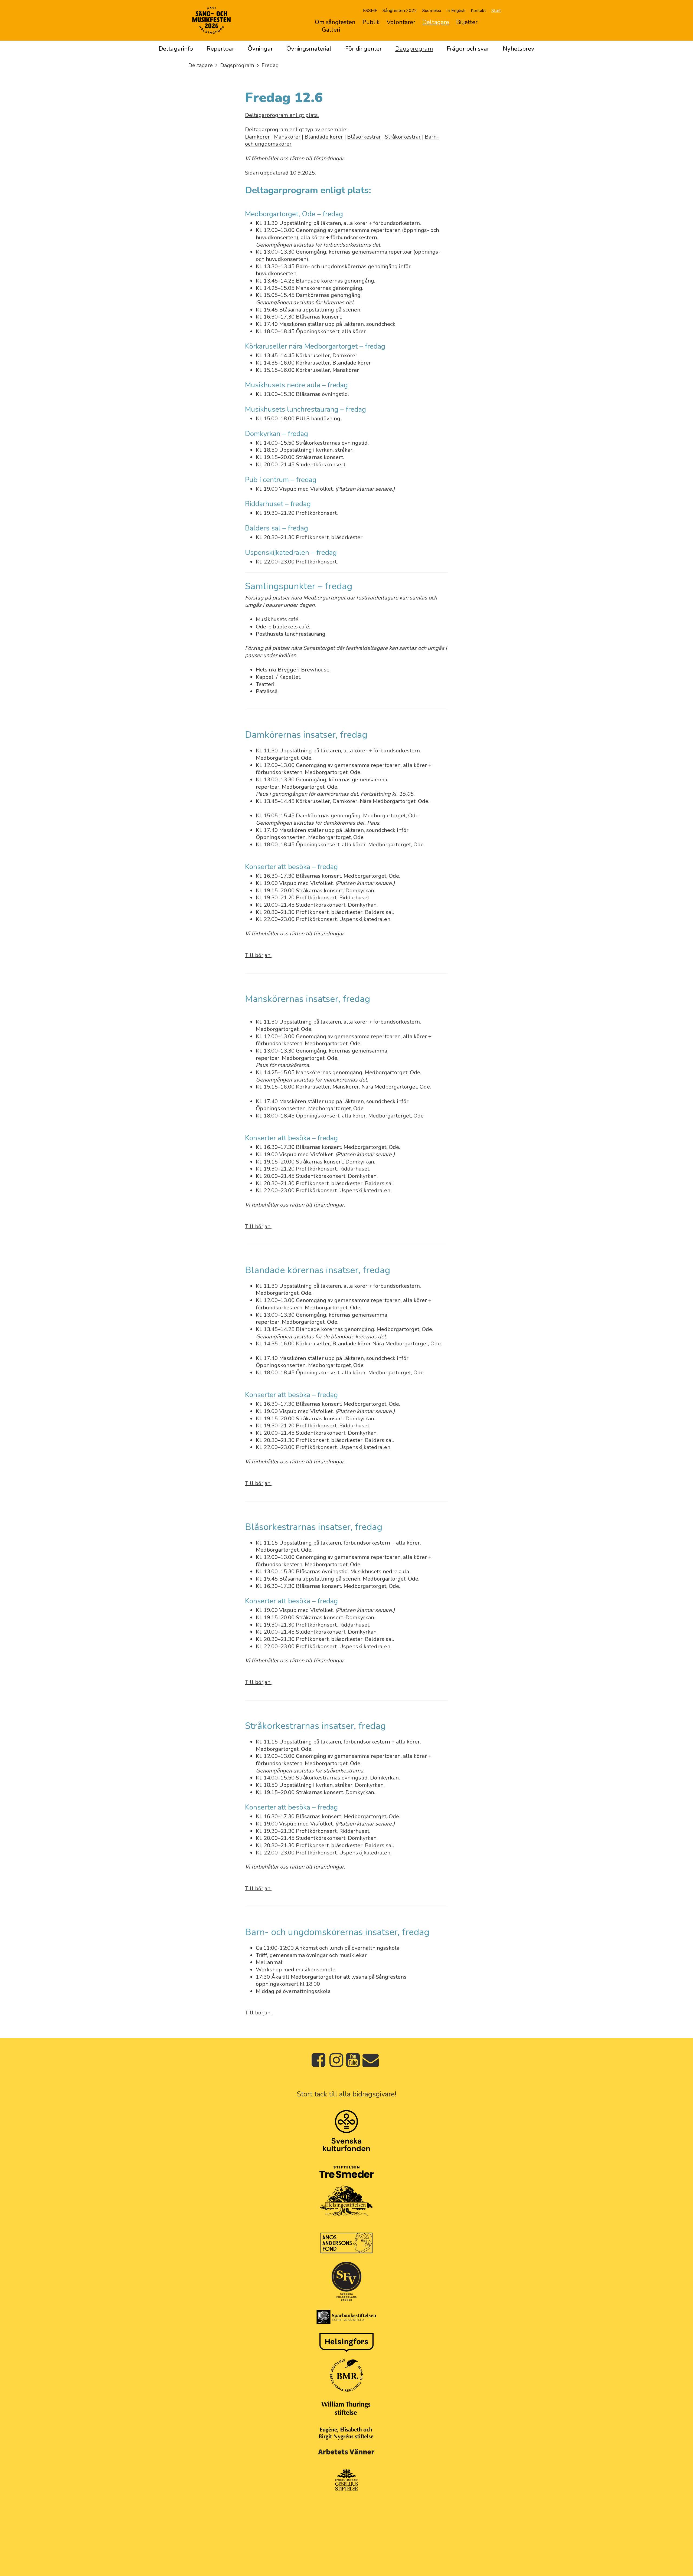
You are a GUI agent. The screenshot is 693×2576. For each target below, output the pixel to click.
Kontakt (478, 11)
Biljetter (467, 22)
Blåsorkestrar (364, 137)
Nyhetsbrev (519, 49)
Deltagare (436, 22)
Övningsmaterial (309, 49)
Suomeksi (432, 11)
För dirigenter (363, 49)
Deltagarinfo (176, 49)
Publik (371, 22)
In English (456, 11)
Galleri (331, 30)
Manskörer (287, 137)
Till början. (258, 955)
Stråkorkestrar (403, 137)
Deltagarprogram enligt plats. (282, 115)
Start (496, 11)
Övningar (260, 49)
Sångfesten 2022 (400, 11)
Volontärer (401, 22)
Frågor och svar (468, 49)
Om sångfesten (335, 22)
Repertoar (220, 49)
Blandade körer (324, 137)
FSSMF (370, 11)
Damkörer (257, 137)
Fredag (270, 65)
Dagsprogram (414, 49)
